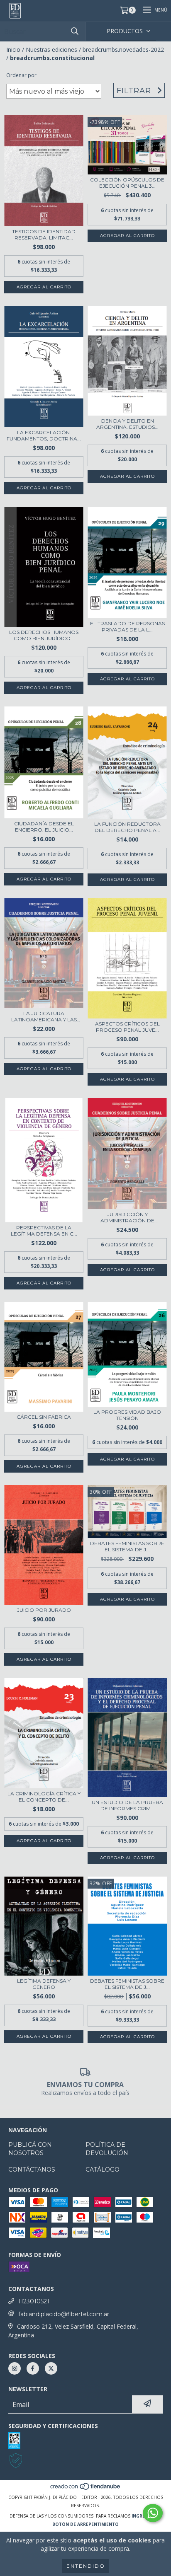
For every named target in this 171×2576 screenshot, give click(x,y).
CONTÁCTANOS (32, 2170)
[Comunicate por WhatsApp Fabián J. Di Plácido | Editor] (153, 2513)
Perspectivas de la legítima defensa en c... (44, 1231)
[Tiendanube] (86, 2489)
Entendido (86, 2566)
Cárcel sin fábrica (44, 1417)
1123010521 (34, 2301)
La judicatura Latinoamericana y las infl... (44, 1016)
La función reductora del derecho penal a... (127, 827)
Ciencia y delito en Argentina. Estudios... (127, 424)
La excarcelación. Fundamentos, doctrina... (44, 435)
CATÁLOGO (103, 2170)
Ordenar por (21, 75)
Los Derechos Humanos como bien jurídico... (44, 635)
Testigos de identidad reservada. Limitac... (44, 235)
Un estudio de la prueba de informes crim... (127, 1805)
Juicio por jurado (44, 1610)
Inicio (13, 50)
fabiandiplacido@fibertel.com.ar (64, 2314)
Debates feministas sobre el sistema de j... (127, 1546)
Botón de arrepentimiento (85, 2524)
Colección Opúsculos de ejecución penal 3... (127, 183)
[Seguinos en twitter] (51, 2368)
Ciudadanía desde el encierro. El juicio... (44, 827)
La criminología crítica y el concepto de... (44, 1797)
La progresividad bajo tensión (127, 1415)
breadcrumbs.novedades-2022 (123, 50)
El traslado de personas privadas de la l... (127, 626)
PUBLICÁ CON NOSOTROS (30, 2149)
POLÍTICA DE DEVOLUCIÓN (107, 2149)
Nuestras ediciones (51, 50)
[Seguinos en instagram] (15, 2368)
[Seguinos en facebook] (33, 2368)
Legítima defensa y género (44, 1984)
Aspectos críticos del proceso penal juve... (127, 1027)
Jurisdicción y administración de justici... (127, 1217)
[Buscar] (75, 31)
